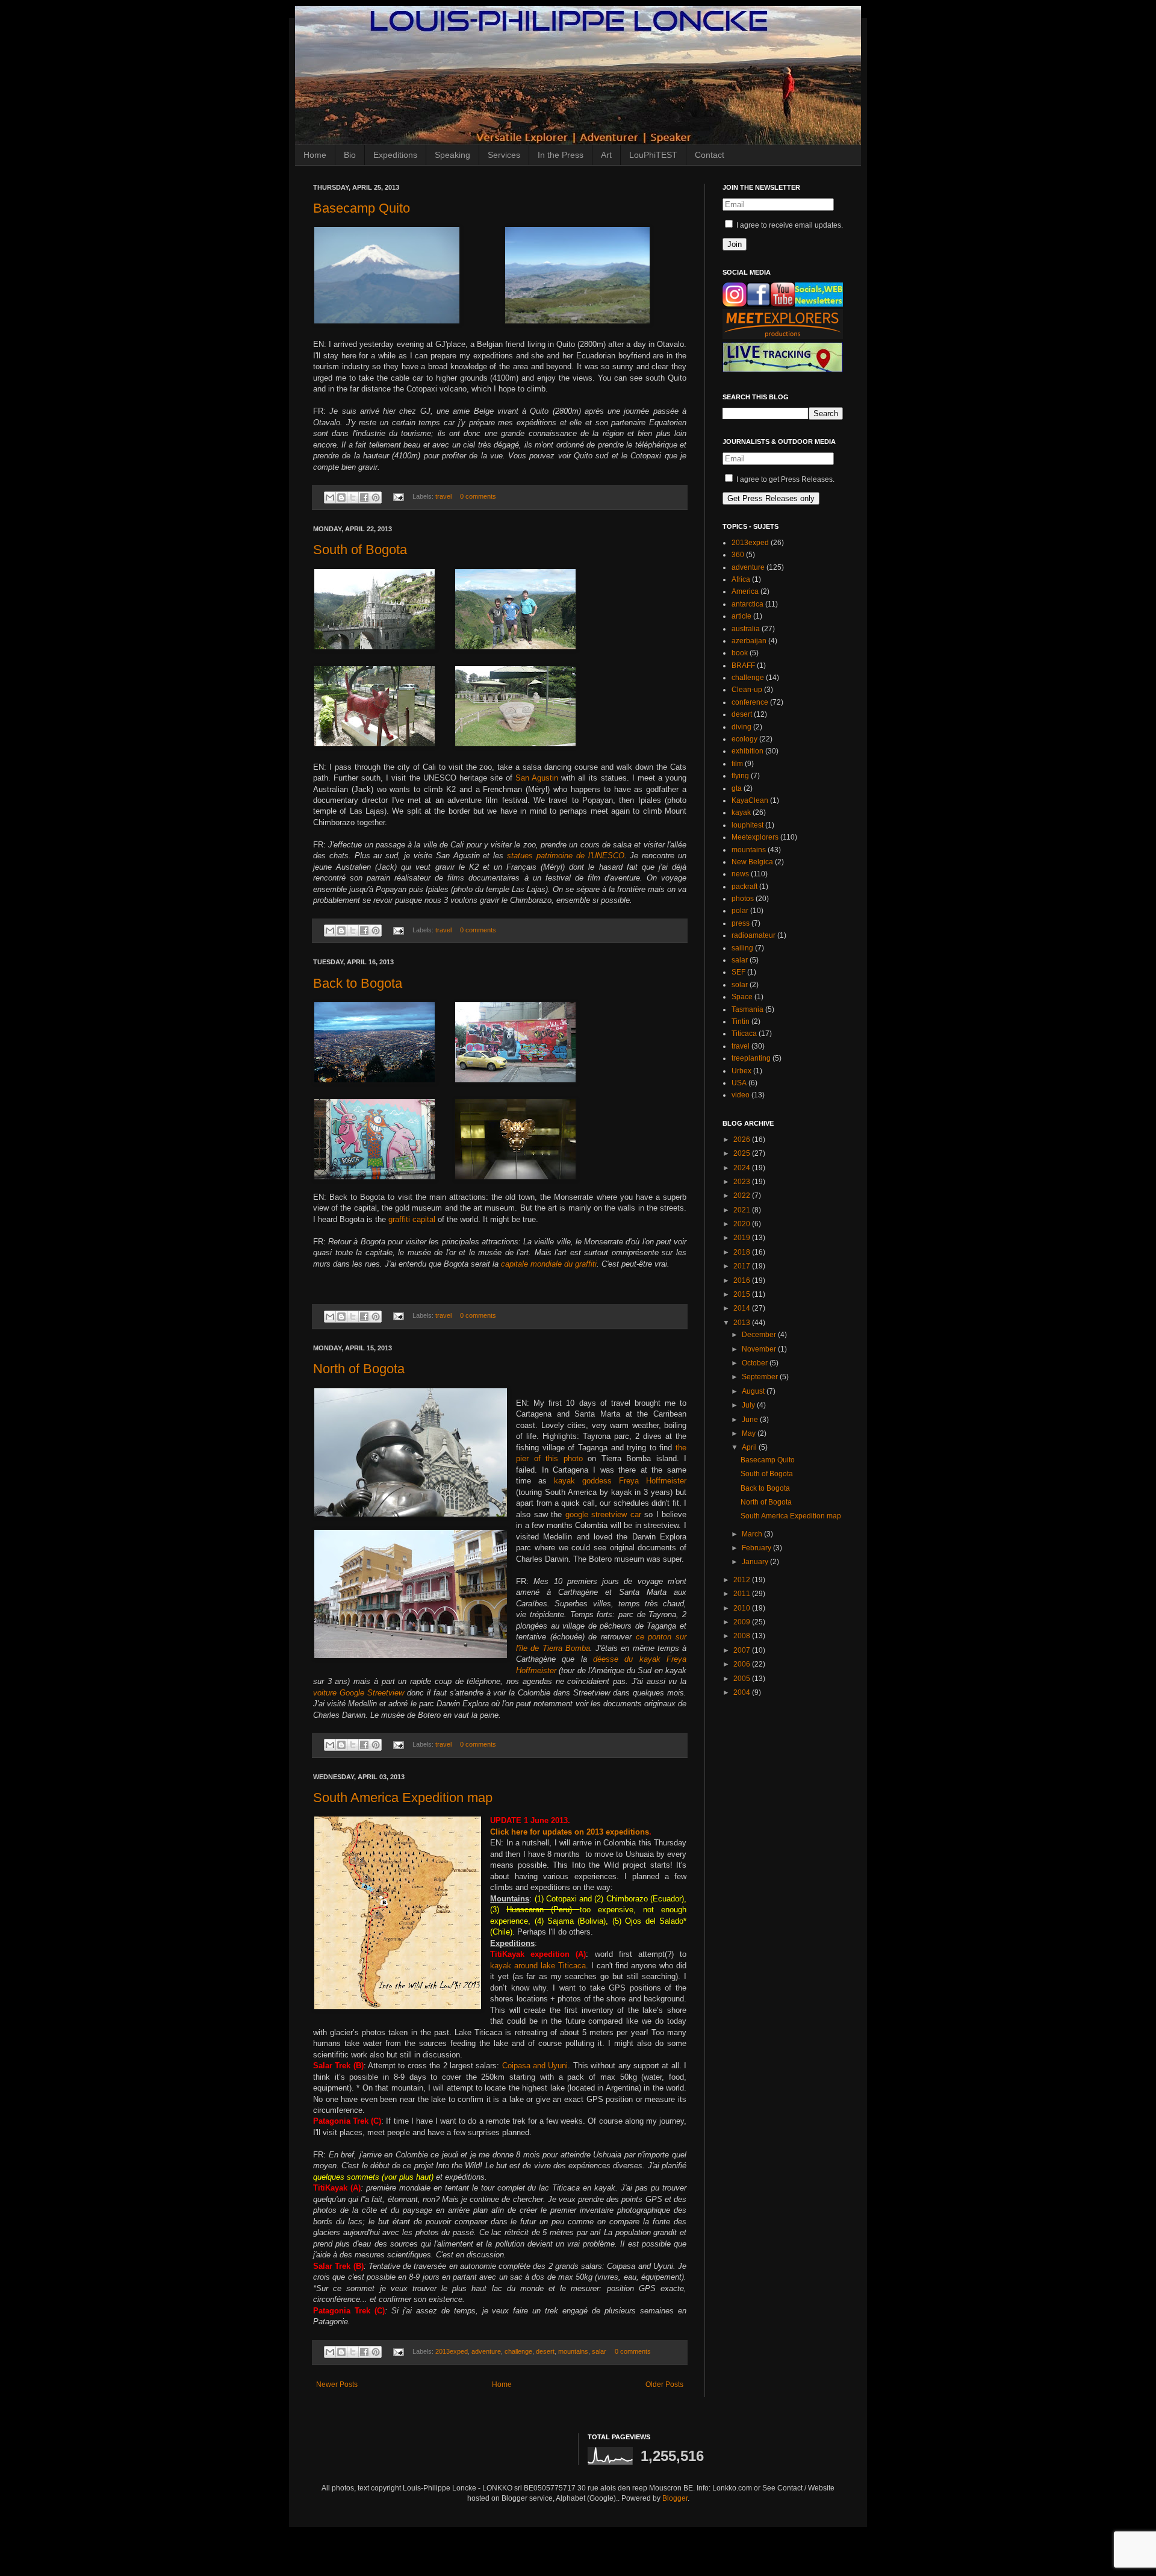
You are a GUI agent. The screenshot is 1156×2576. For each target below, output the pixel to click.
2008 (743, 1636)
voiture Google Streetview (359, 1693)
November (760, 1349)
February (757, 1548)
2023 (743, 1182)
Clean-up (747, 690)
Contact (710, 155)
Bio (350, 155)
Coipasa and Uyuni (535, 2066)
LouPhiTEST (653, 155)
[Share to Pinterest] (376, 497)
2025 (743, 1153)
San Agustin (537, 778)
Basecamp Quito (362, 208)
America (745, 591)
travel (443, 496)
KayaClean (750, 800)
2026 (743, 1140)
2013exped (452, 2351)
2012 (743, 1580)
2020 (743, 1224)
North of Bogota (359, 1369)
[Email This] (330, 497)
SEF (738, 972)
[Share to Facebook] (364, 497)
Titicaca (744, 1034)
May (750, 1433)
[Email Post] (398, 496)
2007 (743, 1650)
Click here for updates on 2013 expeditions (570, 1832)
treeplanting (751, 1058)
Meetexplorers (755, 837)
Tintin (741, 1021)
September (761, 1377)
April (750, 1447)
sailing (742, 948)
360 (738, 555)
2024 (743, 1168)
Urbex (741, 1071)
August (754, 1391)
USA (739, 1083)
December (760, 1335)
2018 (743, 1252)
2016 (743, 1280)
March (753, 1534)
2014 (743, 1308)
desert (545, 2351)
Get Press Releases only (771, 498)
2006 (743, 1664)
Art (606, 155)
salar (599, 2351)
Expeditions (395, 155)
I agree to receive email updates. (789, 225)
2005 (743, 1679)
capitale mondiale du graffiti (549, 1264)
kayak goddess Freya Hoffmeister (620, 1481)
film (737, 764)
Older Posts (664, 2384)
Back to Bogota (358, 983)
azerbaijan (749, 641)
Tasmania (747, 1009)
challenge (518, 2351)
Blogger (675, 2498)
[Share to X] (353, 497)
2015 (743, 1294)
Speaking (452, 155)
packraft (744, 887)
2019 (743, 1238)
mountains (573, 2351)
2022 (743, 1196)
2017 (743, 1266)
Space (742, 997)
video (741, 1095)
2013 (743, 1323)
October (756, 1363)
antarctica (747, 604)
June (751, 1420)
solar (740, 985)
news (740, 874)
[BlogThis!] (341, 497)
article (741, 616)
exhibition (747, 751)
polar (740, 911)
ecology (744, 739)
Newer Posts (337, 2384)
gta (737, 788)
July (749, 1405)
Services (504, 155)
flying (740, 776)
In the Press (561, 155)
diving (741, 727)
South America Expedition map (403, 1798)
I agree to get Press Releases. (785, 479)
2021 (743, 1210)
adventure (486, 2351)
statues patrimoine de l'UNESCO (565, 856)
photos (743, 899)
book (740, 653)
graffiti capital (412, 1219)
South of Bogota (360, 550)
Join (735, 244)
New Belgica (752, 862)
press (741, 923)
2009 (743, 1622)
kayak (741, 812)
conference (750, 702)
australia (746, 629)
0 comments (478, 496)
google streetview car (603, 1514)
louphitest (747, 825)
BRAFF (743, 666)
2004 (743, 1692)
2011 (743, 1594)
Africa (741, 579)
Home (315, 155)
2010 (743, 1608)
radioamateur (754, 935)
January (756, 1562)
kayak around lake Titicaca (538, 1966)
